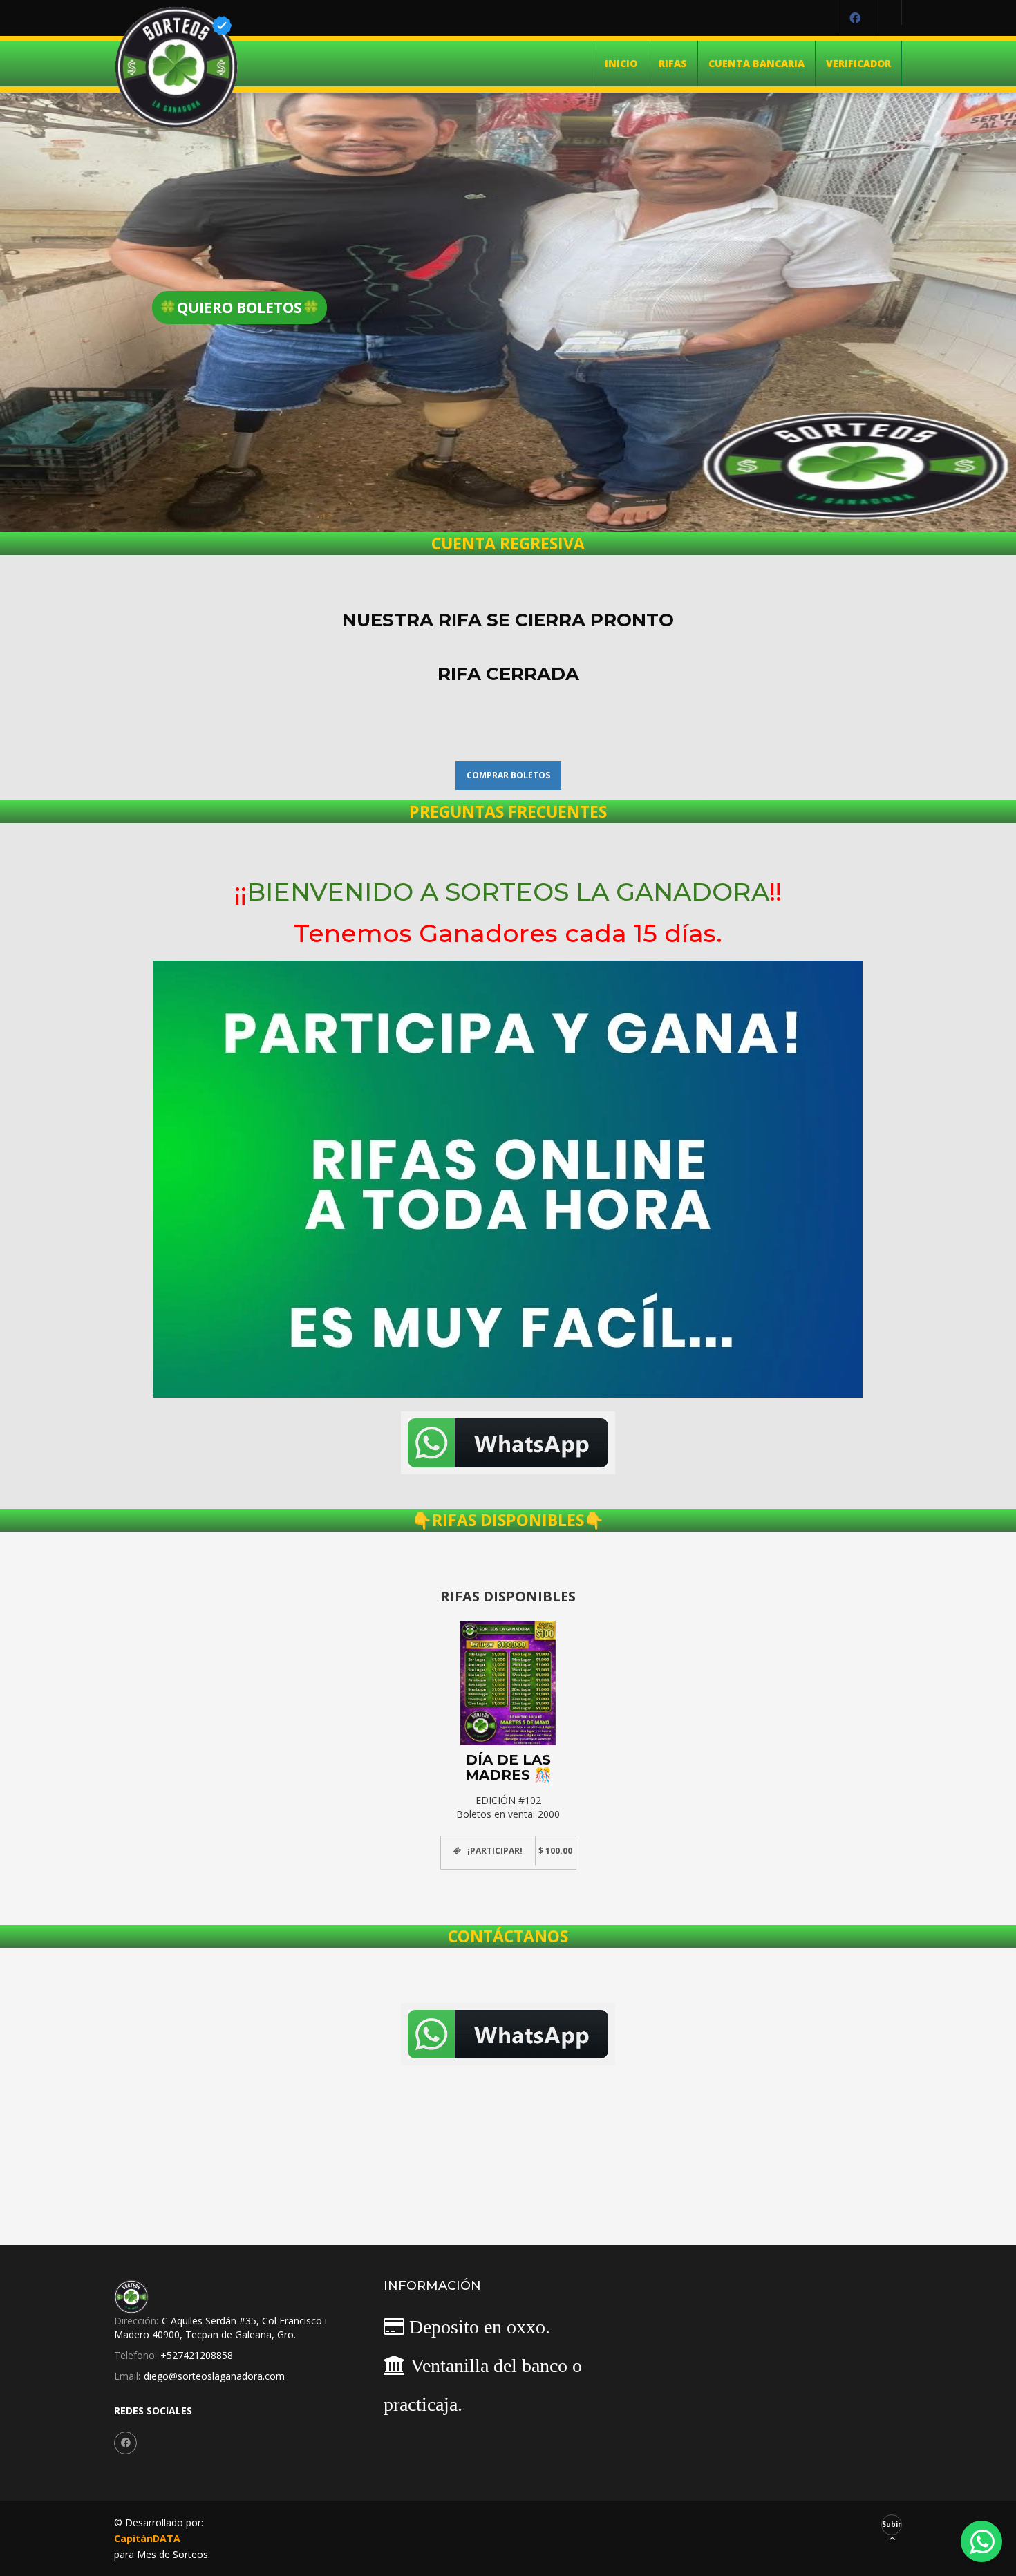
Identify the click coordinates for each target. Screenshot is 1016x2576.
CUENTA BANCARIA (756, 63)
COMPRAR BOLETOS (508, 775)
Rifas (673, 63)
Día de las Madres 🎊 (508, 1767)
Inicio (621, 63)
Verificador (858, 63)
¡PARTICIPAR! (495, 1851)
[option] (508, 1738)
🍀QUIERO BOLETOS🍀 (239, 308)
